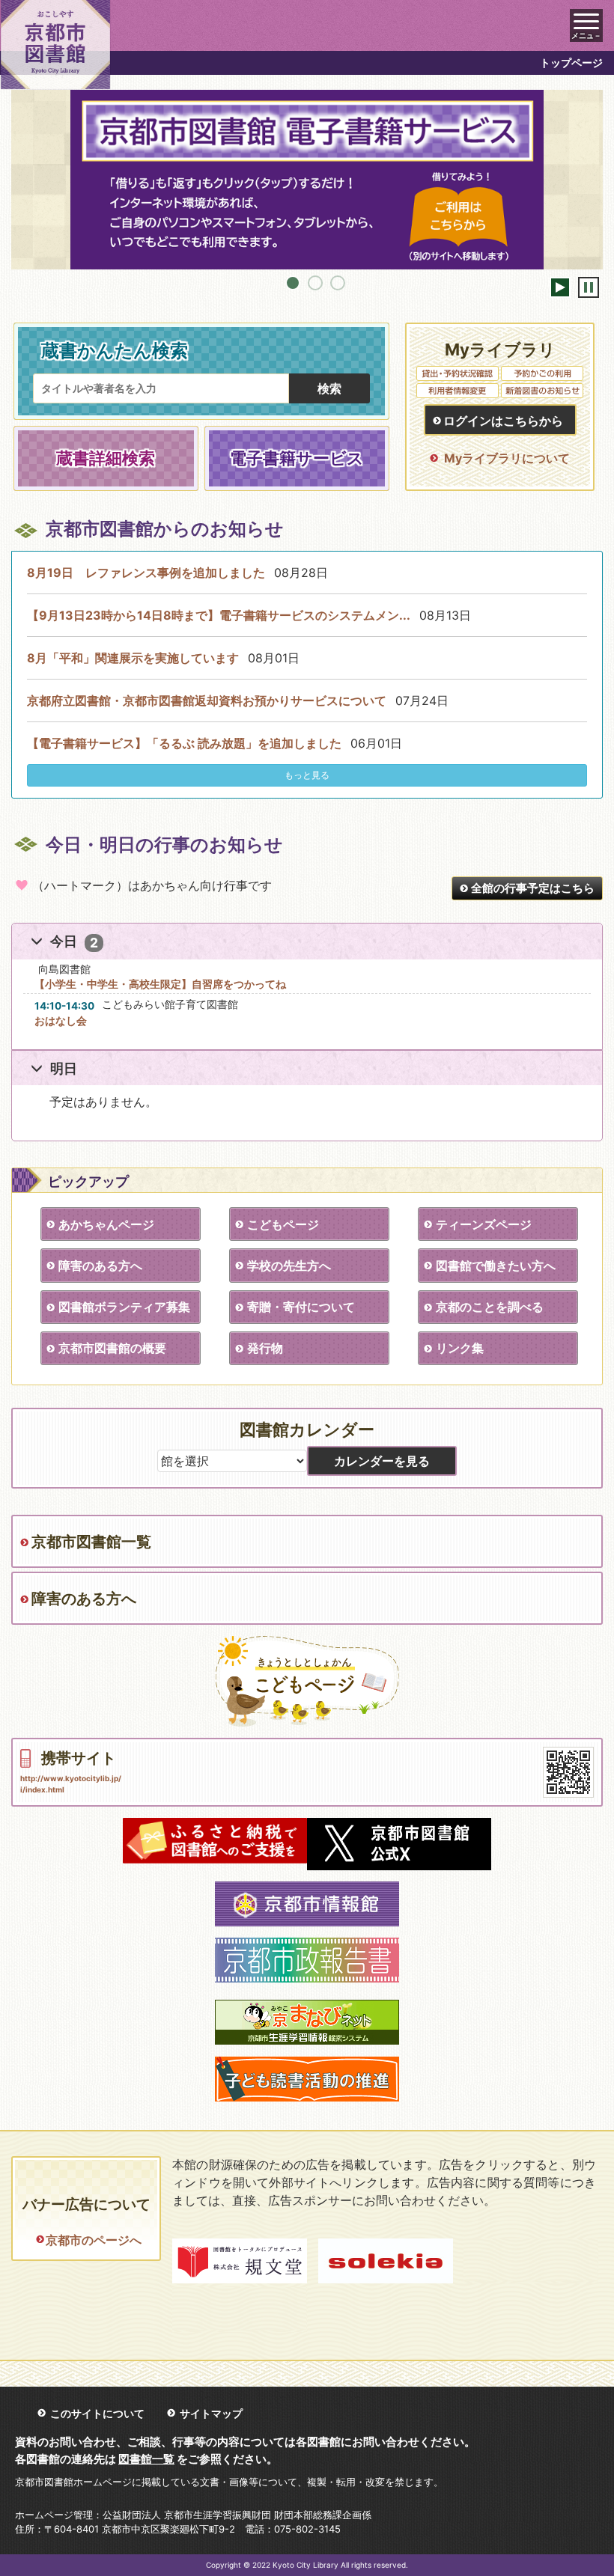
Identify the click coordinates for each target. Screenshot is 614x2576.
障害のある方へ (100, 1266)
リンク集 (460, 1348)
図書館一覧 (146, 2459)
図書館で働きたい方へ (496, 1266)
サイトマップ (211, 2413)
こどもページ (283, 1224)
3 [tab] (338, 283)
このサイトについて (97, 2413)
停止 (589, 287)
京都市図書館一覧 (91, 1542)
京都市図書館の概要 (112, 1348)
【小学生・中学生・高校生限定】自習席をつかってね (160, 984)
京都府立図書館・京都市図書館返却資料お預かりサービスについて (207, 701)
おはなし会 (61, 1020)
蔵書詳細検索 (106, 458)
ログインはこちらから (503, 421)
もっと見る (307, 775)
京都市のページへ (93, 2240)
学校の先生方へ (289, 1266)
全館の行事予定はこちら (533, 888)
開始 (560, 287)
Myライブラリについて (507, 458)
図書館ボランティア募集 (124, 1307)
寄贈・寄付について (301, 1307)
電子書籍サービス (297, 458)
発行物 (265, 1348)
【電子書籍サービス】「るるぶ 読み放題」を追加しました (184, 743)
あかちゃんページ (106, 1224)
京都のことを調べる (490, 1307)
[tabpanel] (307, 180)
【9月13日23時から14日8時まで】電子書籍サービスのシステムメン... (219, 615)
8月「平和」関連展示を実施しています (133, 658)
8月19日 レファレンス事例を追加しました (146, 573)
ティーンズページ (484, 1224)
